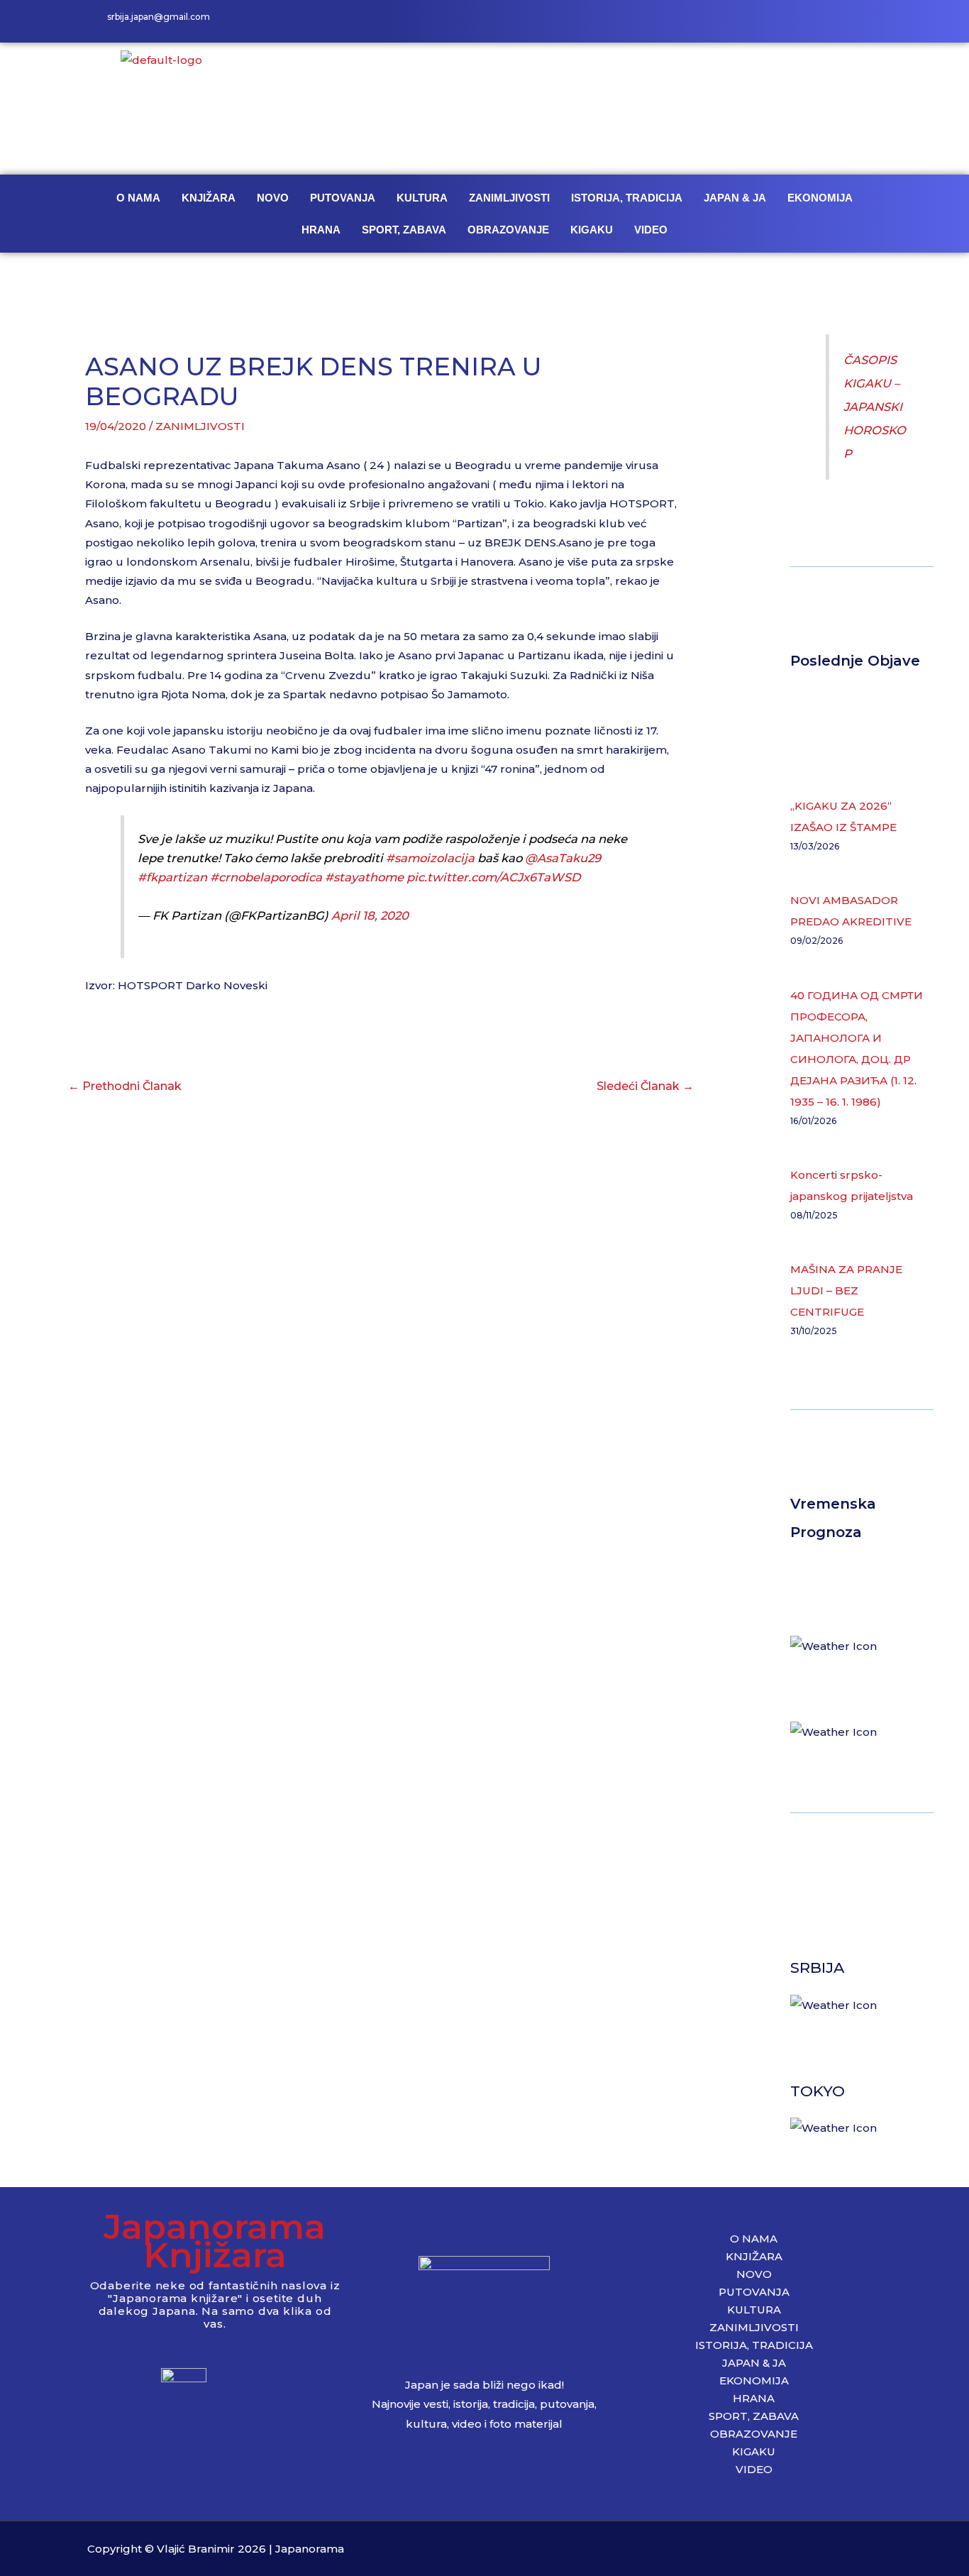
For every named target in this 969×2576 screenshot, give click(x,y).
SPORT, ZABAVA (404, 230)
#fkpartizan (172, 877)
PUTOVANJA (343, 198)
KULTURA (422, 198)
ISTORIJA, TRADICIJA (627, 198)
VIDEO (651, 230)
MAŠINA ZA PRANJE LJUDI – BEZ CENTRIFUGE (846, 1290)
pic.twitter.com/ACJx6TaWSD (494, 877)
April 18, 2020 (370, 915)
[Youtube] (868, 21)
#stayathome (364, 877)
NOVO (273, 198)
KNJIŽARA (209, 198)
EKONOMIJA (820, 198)
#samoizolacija (430, 858)
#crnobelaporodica (266, 877)
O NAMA (138, 198)
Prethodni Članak (125, 1086)
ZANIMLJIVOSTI (509, 198)
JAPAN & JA (735, 198)
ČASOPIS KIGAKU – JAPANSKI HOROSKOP (875, 407)
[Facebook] (804, 21)
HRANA (321, 230)
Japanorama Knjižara (215, 2241)
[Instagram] (836, 21)
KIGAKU (592, 230)
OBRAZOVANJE (508, 230)
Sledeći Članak (645, 1086)
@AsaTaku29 (563, 858)
